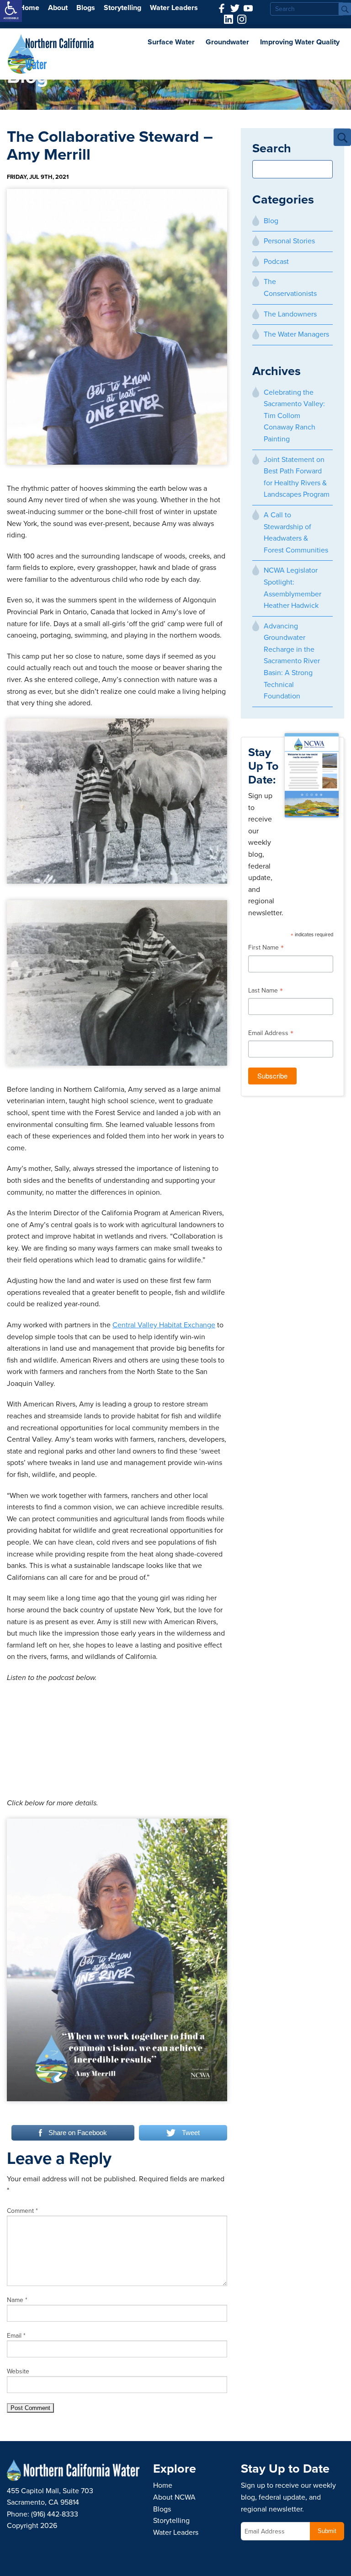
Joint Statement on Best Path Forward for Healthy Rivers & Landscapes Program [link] (297, 477)
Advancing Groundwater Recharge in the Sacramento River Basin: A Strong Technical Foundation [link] (292, 661)
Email (16, 2336)
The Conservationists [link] (290, 288)
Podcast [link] (276, 262)
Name (17, 2300)
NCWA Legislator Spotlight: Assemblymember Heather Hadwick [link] (292, 588)
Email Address (271, 1034)
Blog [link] (271, 221)
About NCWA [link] (174, 2497)
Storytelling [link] (122, 8)
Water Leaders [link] (174, 8)
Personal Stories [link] (289, 241)
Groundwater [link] (227, 42)
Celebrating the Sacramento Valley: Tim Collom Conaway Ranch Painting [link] (294, 416)
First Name (266, 949)
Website (18, 2371)
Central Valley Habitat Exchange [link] (164, 1325)
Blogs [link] (86, 8)
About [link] (58, 8)
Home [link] (29, 8)
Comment (22, 2211)
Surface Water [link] (171, 42)
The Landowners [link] (290, 314)
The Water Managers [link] (296, 334)
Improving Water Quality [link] (300, 42)
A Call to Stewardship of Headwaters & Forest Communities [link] (296, 533)
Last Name (266, 992)
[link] (11, 11)
